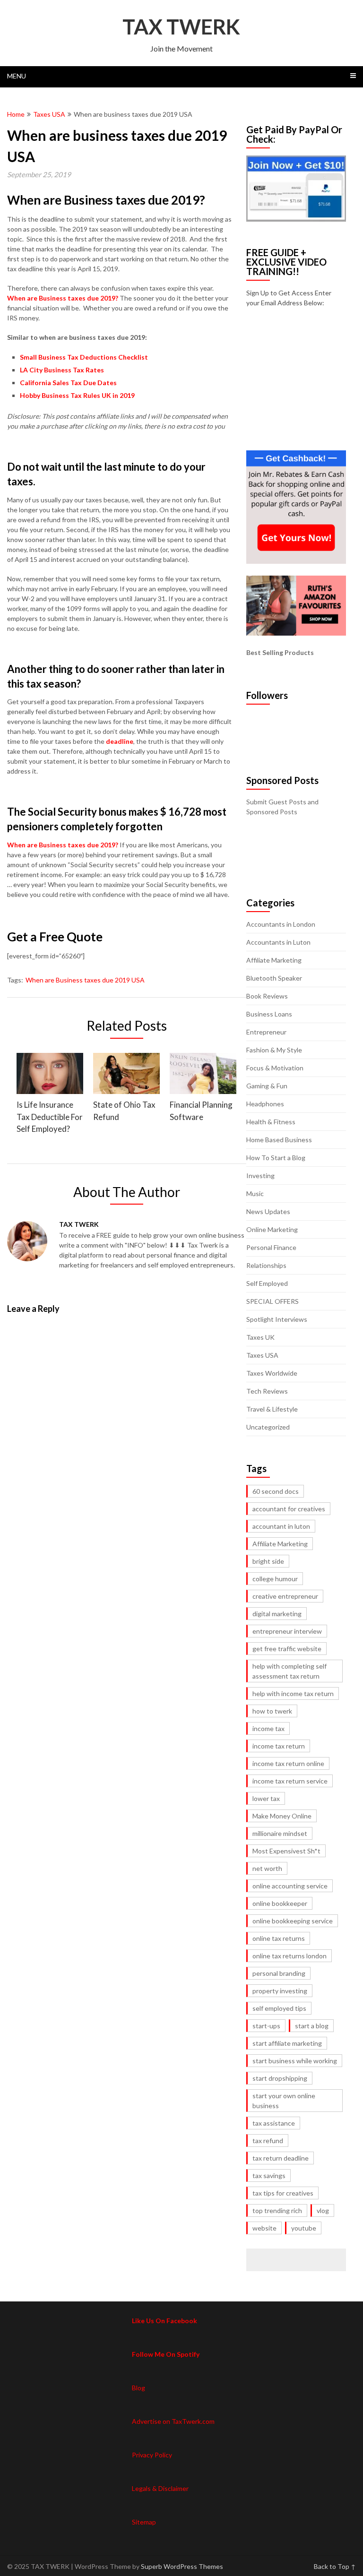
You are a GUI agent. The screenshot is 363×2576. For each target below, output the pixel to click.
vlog (323, 2210)
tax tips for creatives (283, 2193)
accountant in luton (281, 1526)
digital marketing (277, 1614)
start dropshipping (280, 2078)
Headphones (265, 1104)
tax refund (268, 2141)
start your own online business (284, 2101)
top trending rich (277, 2210)
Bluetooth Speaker (274, 978)
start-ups (266, 2026)
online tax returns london (290, 1956)
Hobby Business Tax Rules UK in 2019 (77, 395)
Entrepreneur (266, 1032)
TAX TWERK (181, 26)
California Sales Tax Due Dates (68, 383)
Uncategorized (268, 1427)
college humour (275, 1579)
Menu (17, 76)
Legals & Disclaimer (160, 2488)
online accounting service (290, 1886)
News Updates (268, 1211)
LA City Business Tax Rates (62, 370)
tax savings (269, 2175)
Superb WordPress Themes (182, 2566)
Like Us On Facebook (164, 2321)
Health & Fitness (271, 1122)
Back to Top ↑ (335, 2566)
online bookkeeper (280, 1903)
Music (255, 1193)
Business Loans (269, 1014)
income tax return (279, 1746)
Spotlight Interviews (277, 1319)
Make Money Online (282, 1816)
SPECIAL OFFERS (272, 1301)
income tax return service (290, 1781)
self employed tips (279, 2008)
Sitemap (144, 2522)
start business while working (295, 2061)
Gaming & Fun (267, 1086)
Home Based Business (279, 1140)
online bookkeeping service (293, 1921)
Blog (138, 2388)
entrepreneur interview (287, 1631)
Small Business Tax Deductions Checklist (84, 357)
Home (16, 114)
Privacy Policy (152, 2455)
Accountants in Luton (278, 942)
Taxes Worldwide (272, 1373)
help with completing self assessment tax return (290, 1671)
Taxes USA (49, 114)
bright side (268, 1561)
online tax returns (279, 1938)
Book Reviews (267, 996)
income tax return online (288, 1763)
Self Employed (267, 1283)
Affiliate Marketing (274, 960)
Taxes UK (260, 1337)
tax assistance (274, 2123)
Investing (260, 1176)
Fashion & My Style (274, 1050)
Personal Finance (271, 1247)
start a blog (312, 2026)
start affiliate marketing (287, 2043)
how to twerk (272, 1711)
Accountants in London (281, 924)
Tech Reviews (267, 1391)
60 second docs (276, 1491)
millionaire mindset (280, 1833)
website (264, 2228)
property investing (280, 1991)
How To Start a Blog (276, 1158)
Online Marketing (272, 1229)
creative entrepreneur (285, 1596)
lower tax (266, 1798)
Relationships (266, 1265)
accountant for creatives (289, 1509)
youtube (304, 2228)
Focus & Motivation (275, 1068)
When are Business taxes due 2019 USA (85, 980)
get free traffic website (287, 1649)
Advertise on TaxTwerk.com (173, 2421)
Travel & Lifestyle (272, 1409)
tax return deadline (281, 2158)
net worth (267, 1868)
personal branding (279, 1973)
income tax (268, 1728)
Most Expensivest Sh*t (286, 1851)
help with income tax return (293, 1693)
